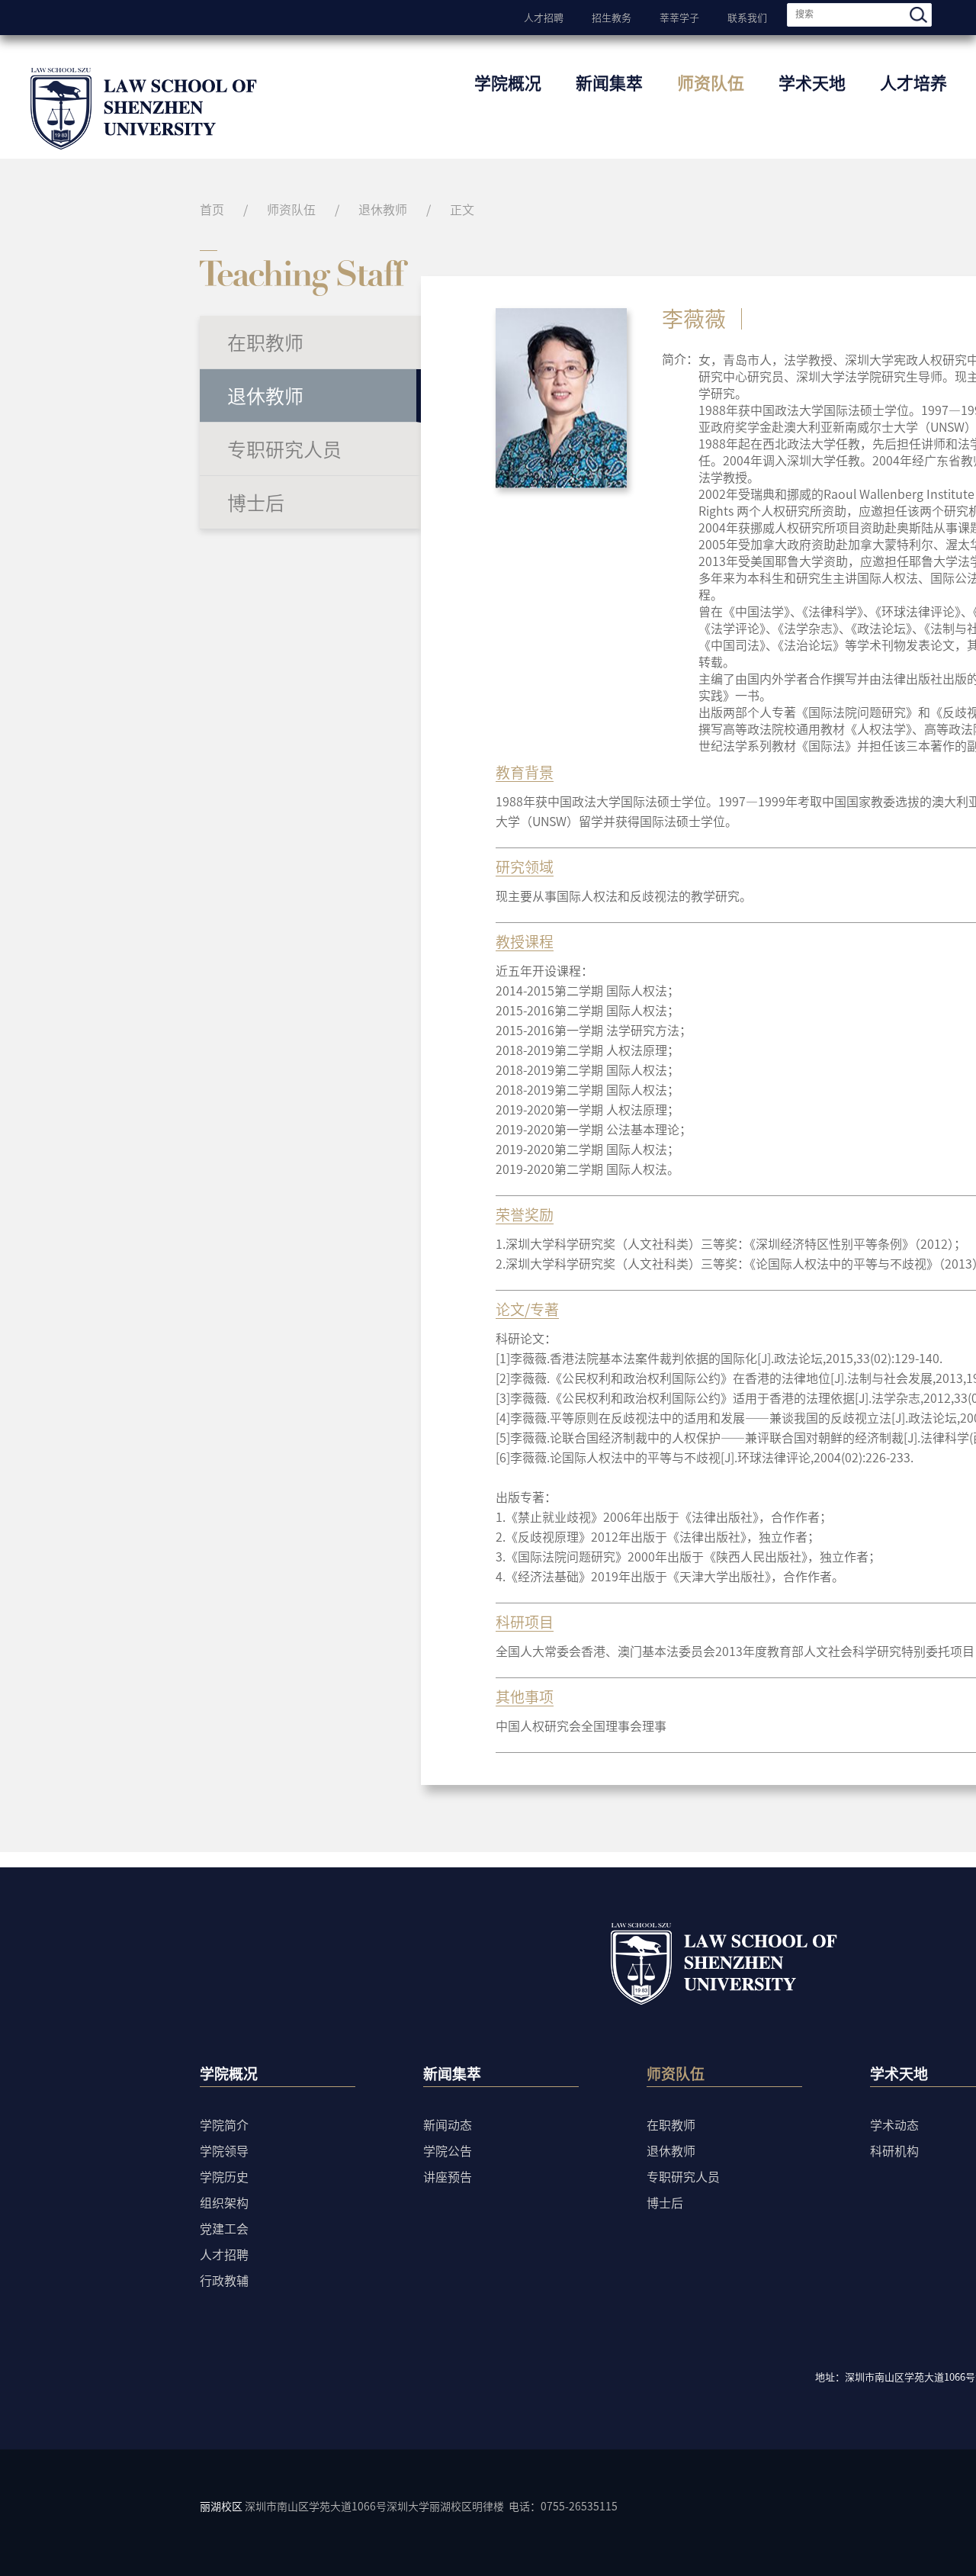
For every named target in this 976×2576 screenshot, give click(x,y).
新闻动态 (448, 2124)
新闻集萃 (609, 82)
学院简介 (224, 2124)
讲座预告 (448, 2176)
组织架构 (224, 2202)
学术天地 (812, 82)
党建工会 (224, 2228)
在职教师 (265, 342)
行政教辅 (224, 2280)
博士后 (256, 502)
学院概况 (508, 82)
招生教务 (612, 16)
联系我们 (747, 16)
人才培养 (913, 82)
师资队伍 (711, 82)
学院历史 (224, 2176)
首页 (212, 209)
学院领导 (224, 2150)
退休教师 (383, 209)
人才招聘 (544, 16)
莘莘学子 (679, 16)
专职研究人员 (284, 449)
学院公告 (448, 2150)
